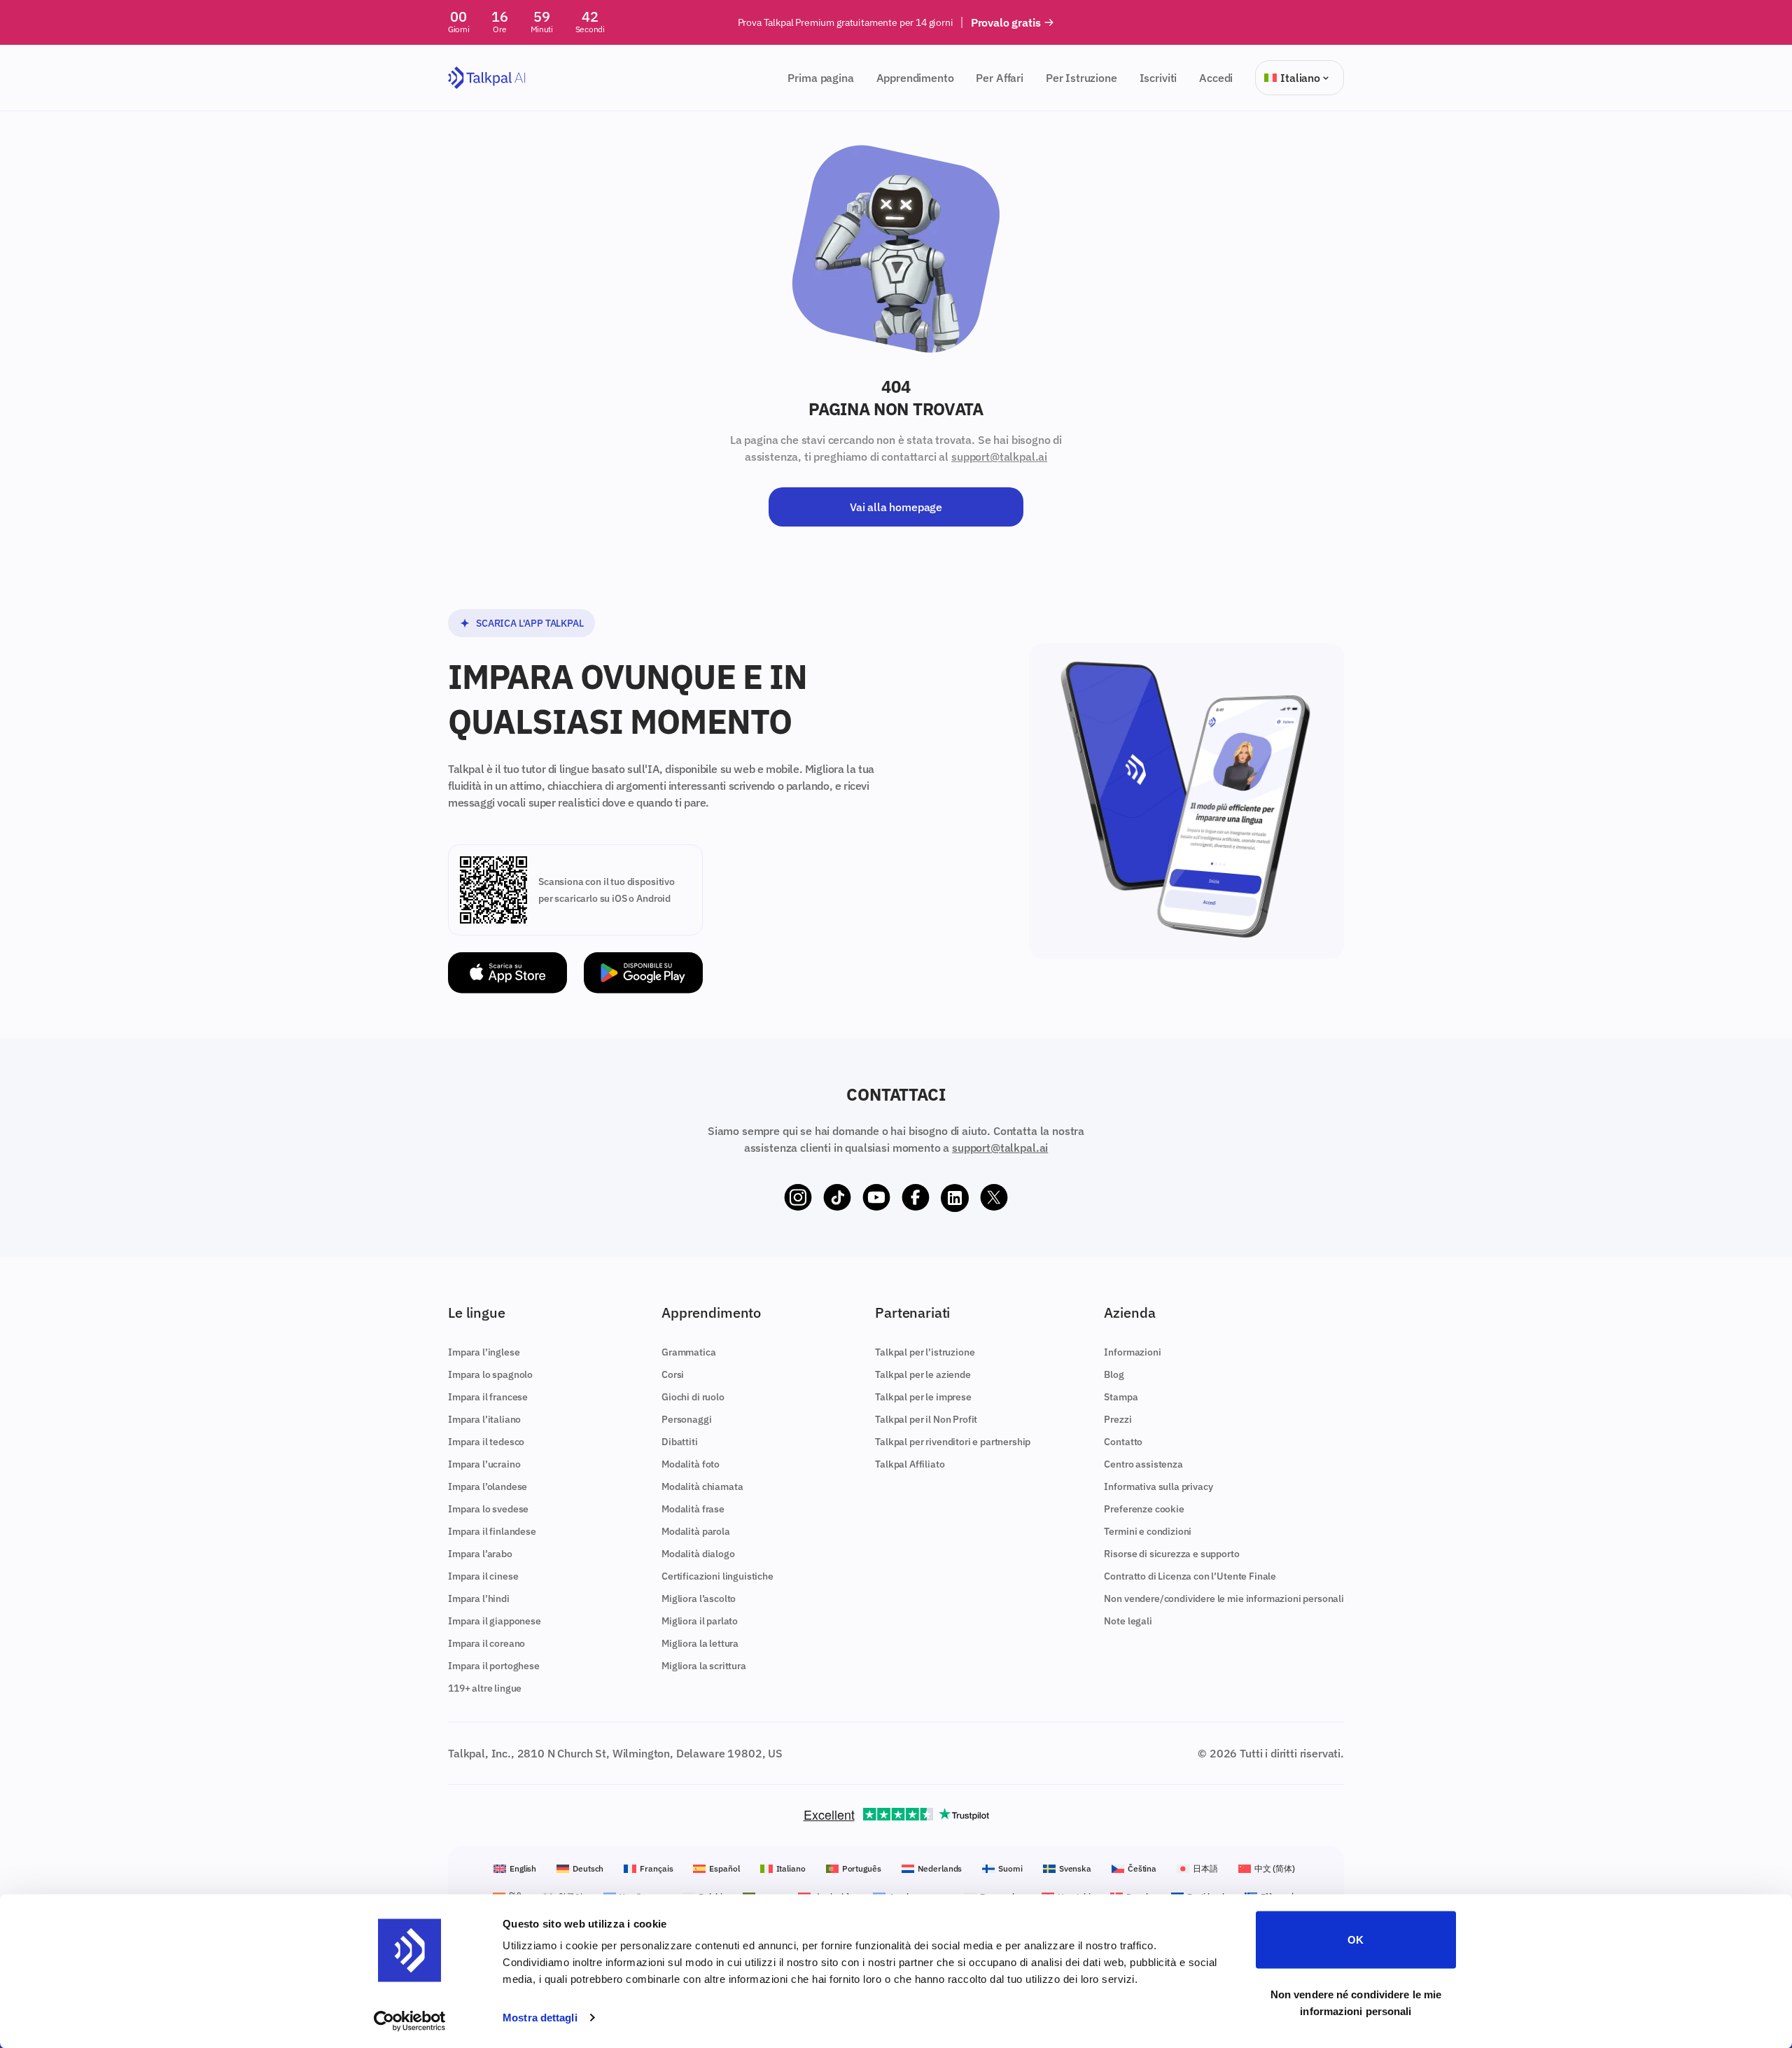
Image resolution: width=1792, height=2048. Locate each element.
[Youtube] (876, 1198)
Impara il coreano (486, 1643)
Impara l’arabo (480, 1554)
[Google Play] (643, 973)
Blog (1114, 1374)
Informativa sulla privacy (1158, 1486)
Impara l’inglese (484, 1352)
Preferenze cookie (1144, 1509)
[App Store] (507, 973)
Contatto (1123, 1442)
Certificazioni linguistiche (717, 1576)
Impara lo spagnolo (490, 1374)
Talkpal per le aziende (923, 1374)
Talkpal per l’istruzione (925, 1352)
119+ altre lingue (485, 1688)
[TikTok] (837, 1198)
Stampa (1121, 1397)
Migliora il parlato (700, 1621)
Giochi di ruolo (693, 1397)
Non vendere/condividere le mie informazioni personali (1224, 1598)
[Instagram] (798, 1198)
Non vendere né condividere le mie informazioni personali (1356, 2002)
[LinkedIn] (955, 1198)
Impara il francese (488, 1397)
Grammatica (688, 1352)
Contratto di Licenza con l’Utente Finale (1190, 1576)
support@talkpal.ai (999, 457)
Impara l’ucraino (484, 1464)
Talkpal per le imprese (923, 1397)
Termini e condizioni (1148, 1531)
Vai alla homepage (896, 507)
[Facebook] (916, 1198)
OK (1356, 1940)
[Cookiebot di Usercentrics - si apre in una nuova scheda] (410, 2021)
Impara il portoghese (494, 1666)
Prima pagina (820, 78)
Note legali (1128, 1621)
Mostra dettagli (540, 2018)
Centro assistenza (1143, 1464)
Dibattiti (680, 1442)
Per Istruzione (1081, 78)
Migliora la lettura (700, 1643)
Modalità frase (693, 1509)
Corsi (673, 1374)
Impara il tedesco (486, 1442)
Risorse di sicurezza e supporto (1171, 1554)
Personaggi (686, 1419)
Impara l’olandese (488, 1486)
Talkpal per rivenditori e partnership (953, 1442)
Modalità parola (696, 1531)
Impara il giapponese (495, 1621)
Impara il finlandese (492, 1531)
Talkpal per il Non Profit (926, 1419)
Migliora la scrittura (704, 1666)
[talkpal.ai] (487, 78)
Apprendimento (915, 78)
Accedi (1216, 78)
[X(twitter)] (994, 1198)
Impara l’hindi (479, 1598)
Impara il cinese (483, 1576)
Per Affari (999, 78)
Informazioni (1132, 1352)
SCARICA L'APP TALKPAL (530, 623)
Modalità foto (691, 1464)
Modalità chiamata (702, 1486)
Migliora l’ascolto (699, 1598)
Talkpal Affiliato (910, 1464)
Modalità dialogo (698, 1554)
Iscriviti (1158, 78)
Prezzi (1118, 1419)
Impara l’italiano (484, 1419)
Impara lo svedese (488, 1509)
